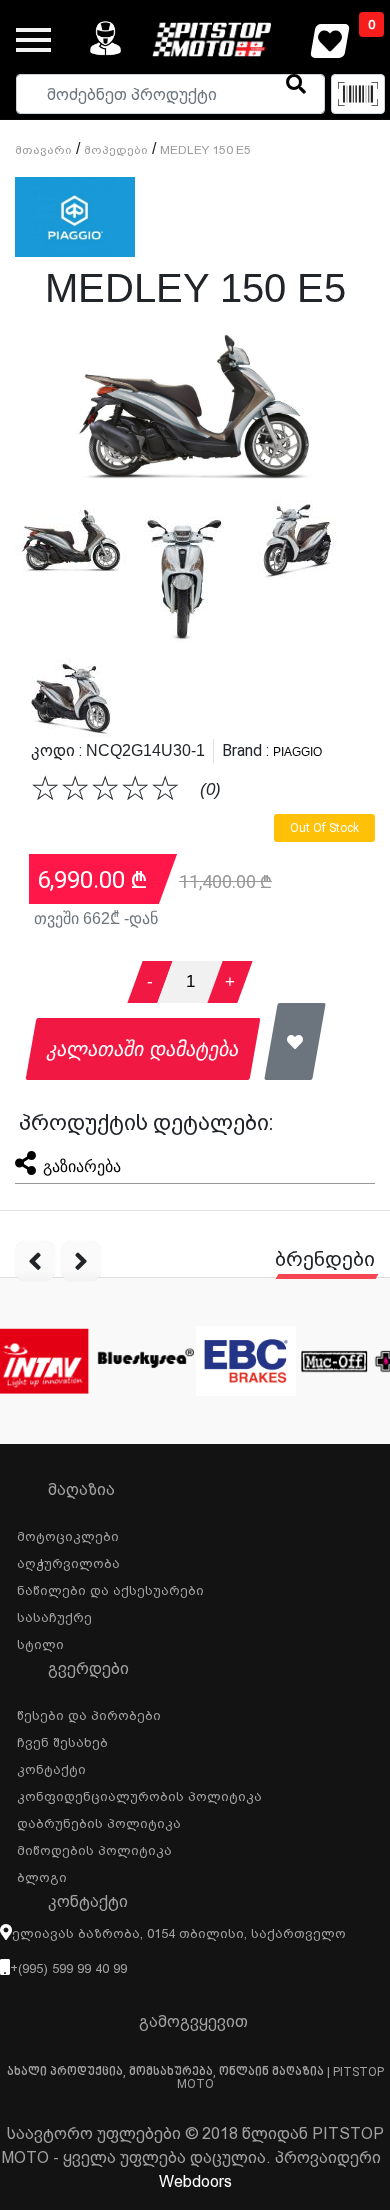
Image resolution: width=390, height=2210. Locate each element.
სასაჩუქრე (54, 1615)
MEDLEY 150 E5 (205, 150)
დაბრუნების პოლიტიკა (99, 1821)
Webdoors (195, 2181)
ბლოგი (42, 1875)
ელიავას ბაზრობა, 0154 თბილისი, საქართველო (179, 1933)
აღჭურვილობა (68, 1561)
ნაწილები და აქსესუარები (110, 1588)
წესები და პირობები (89, 1713)
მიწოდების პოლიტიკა (94, 1848)
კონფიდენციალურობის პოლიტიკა (139, 1794)
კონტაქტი (51, 1767)
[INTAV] (41, 1361)
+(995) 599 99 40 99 (68, 1968)
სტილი (40, 1642)
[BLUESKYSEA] (144, 1361)
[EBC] (246, 1361)
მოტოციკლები (68, 1534)
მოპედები (116, 150)
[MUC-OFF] (349, 1361)
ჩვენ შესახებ (62, 1740)
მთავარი (43, 150)
